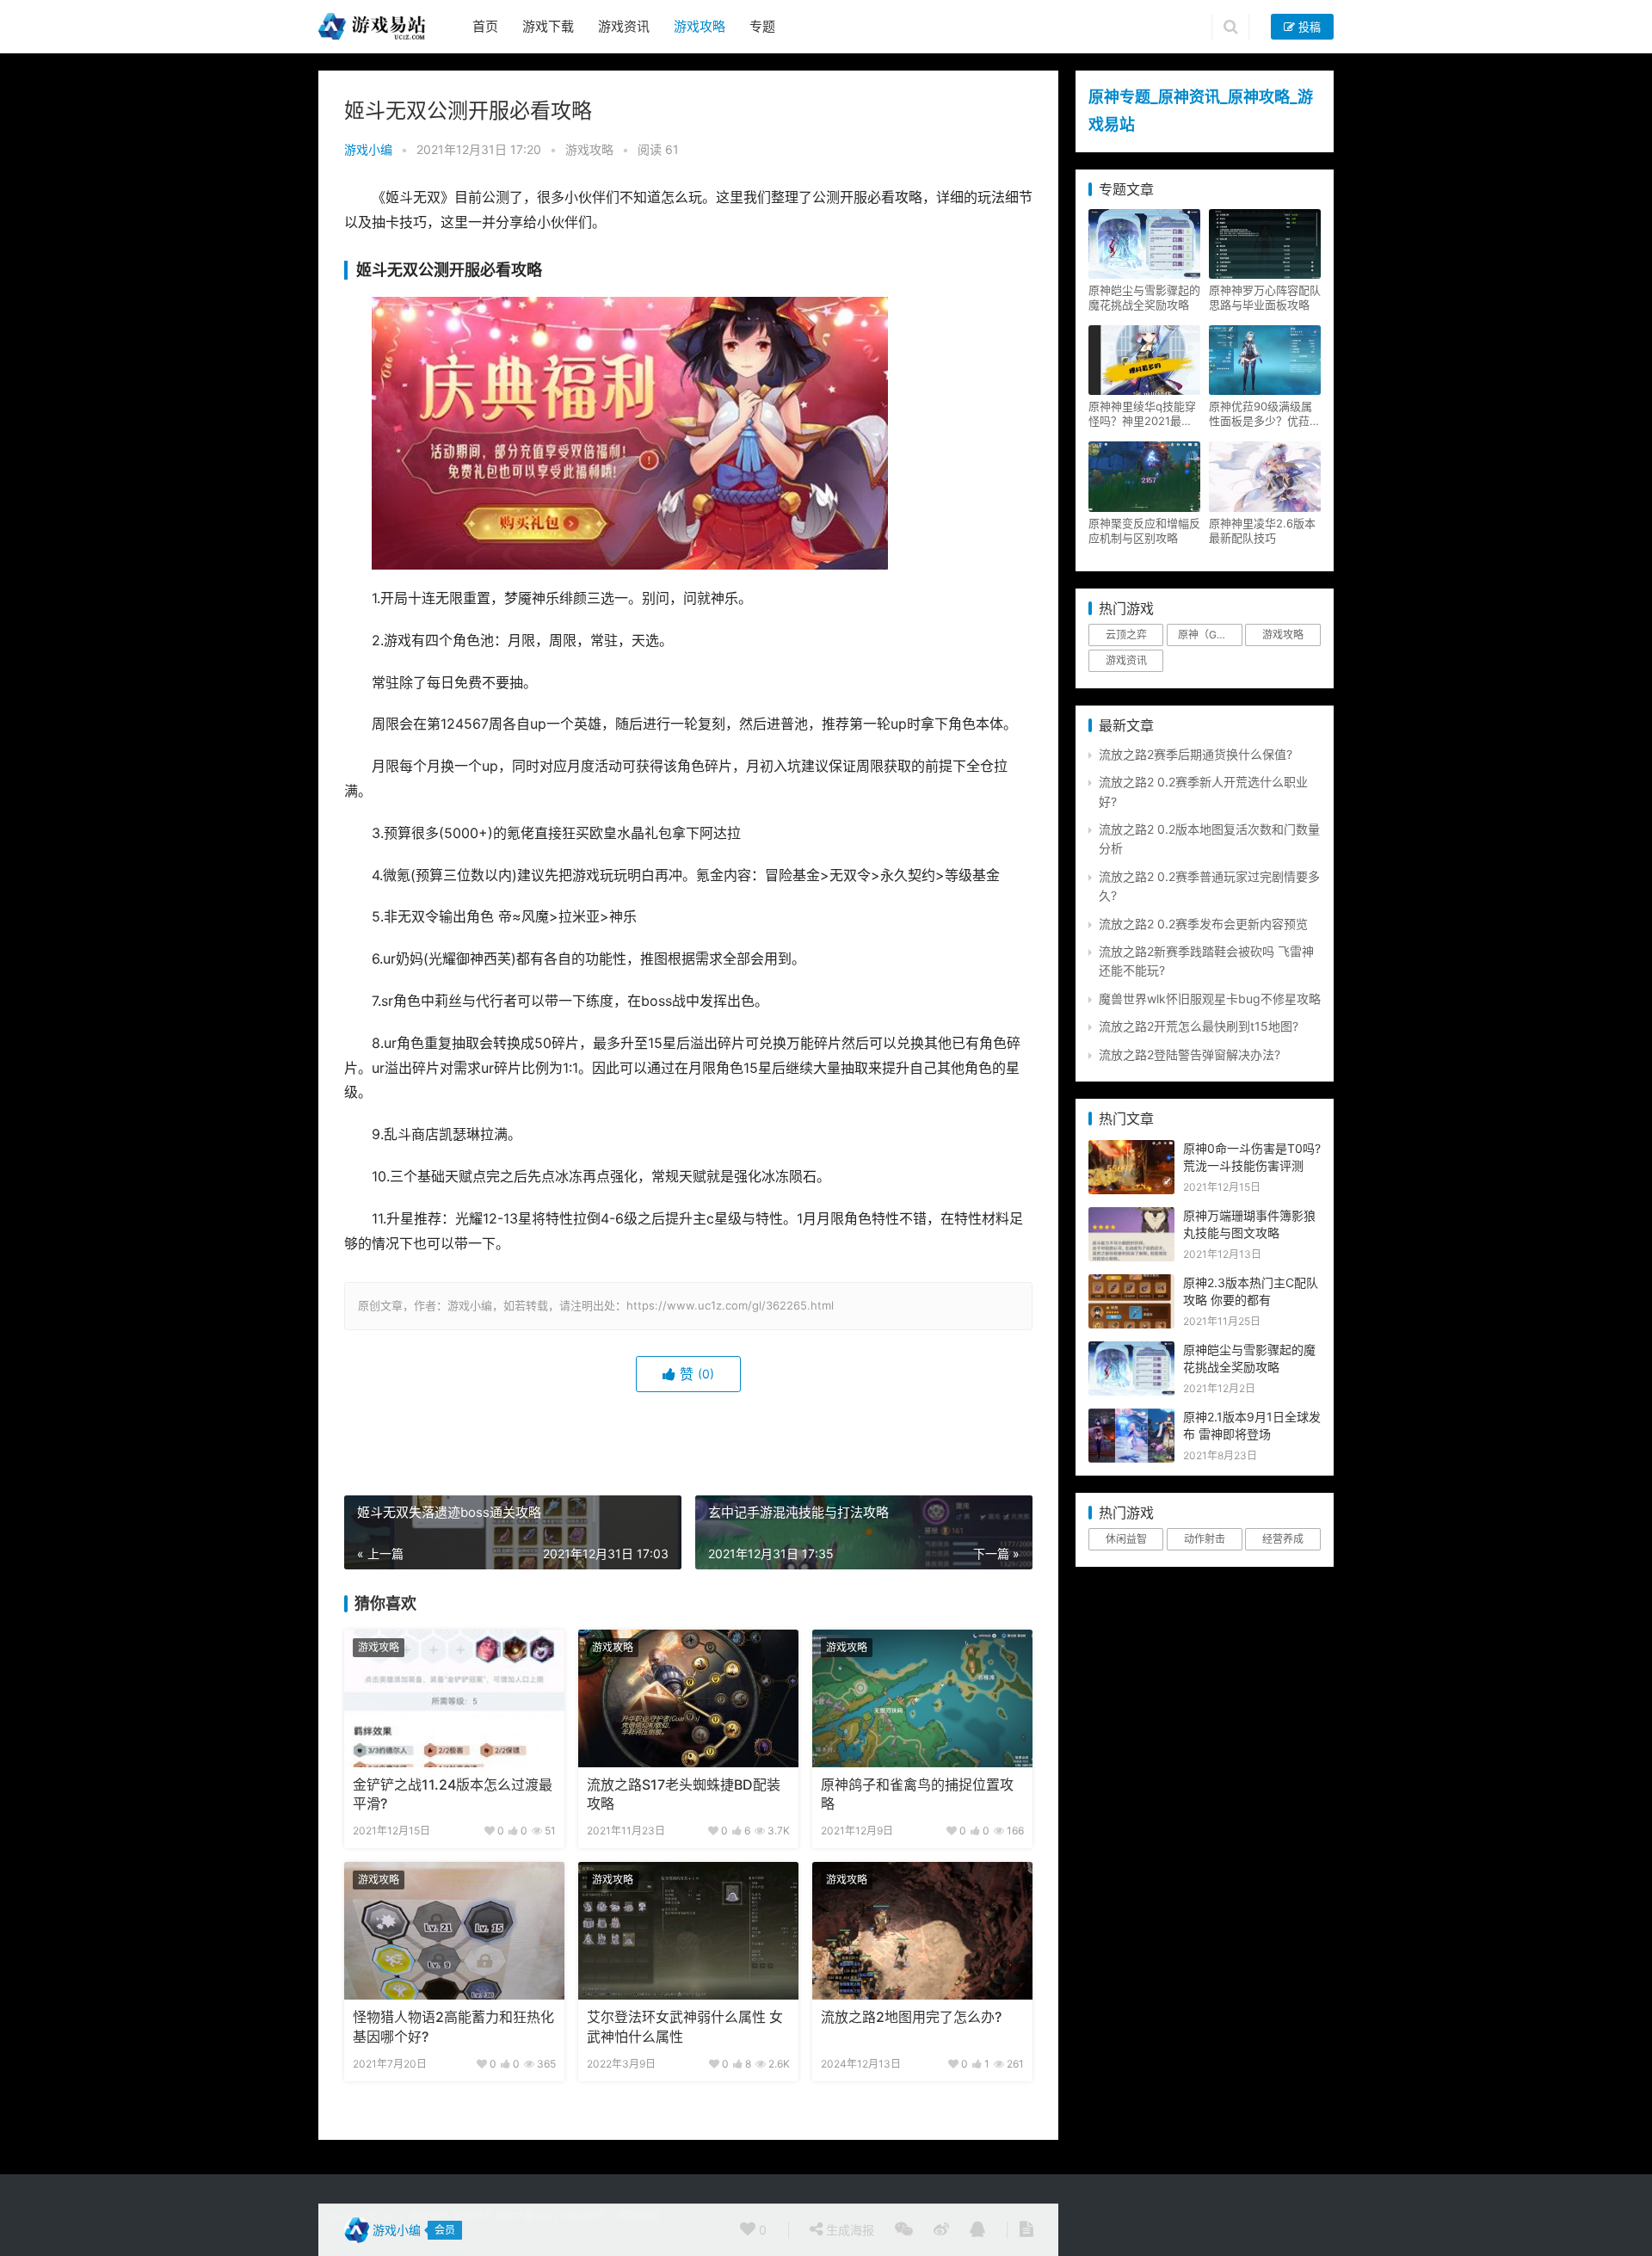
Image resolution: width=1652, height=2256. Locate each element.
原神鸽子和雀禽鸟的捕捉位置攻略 (917, 1794)
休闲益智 (1126, 1539)
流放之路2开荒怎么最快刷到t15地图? (1199, 1026)
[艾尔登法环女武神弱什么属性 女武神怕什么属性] (688, 1931)
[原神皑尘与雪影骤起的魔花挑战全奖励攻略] (1131, 1350)
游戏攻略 (700, 26)
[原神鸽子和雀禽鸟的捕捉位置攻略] (922, 1698)
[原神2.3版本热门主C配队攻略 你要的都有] (1131, 1283)
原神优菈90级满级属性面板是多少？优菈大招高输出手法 (1265, 414)
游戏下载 (548, 26)
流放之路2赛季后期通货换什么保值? (1196, 754)
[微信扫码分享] (904, 2230)
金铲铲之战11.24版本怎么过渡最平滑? (453, 1794)
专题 (762, 26)
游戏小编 (368, 149)
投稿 (1308, 27)
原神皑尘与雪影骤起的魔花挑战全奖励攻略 (1144, 297)
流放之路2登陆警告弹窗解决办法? (1190, 1054)
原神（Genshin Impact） (1210, 635)
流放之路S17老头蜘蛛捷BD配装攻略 (684, 1794)
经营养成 (1283, 1539)
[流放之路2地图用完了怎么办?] (922, 1931)
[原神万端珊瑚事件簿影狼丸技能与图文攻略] (1131, 1216)
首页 (485, 26)
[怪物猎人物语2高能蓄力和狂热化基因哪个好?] (454, 1931)
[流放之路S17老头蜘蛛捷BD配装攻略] (688, 1698)
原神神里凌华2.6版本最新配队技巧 (1262, 530)
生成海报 (848, 2230)
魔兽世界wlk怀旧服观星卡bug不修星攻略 (1210, 999)
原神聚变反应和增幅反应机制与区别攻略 (1144, 530)
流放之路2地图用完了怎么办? (911, 2017)
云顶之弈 (1126, 635)
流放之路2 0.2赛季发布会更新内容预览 (1203, 924)
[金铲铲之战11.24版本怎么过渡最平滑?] (454, 1698)
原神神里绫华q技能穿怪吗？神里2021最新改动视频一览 (1142, 414)
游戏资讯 (624, 26)
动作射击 (1205, 1539)
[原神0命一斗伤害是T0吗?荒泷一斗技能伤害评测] (1131, 1149)
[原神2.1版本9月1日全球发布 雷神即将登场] (1131, 1418)
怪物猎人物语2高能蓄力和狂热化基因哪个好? (453, 2027)
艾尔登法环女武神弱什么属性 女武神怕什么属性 (685, 2027)
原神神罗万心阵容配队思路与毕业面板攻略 (1265, 297)
